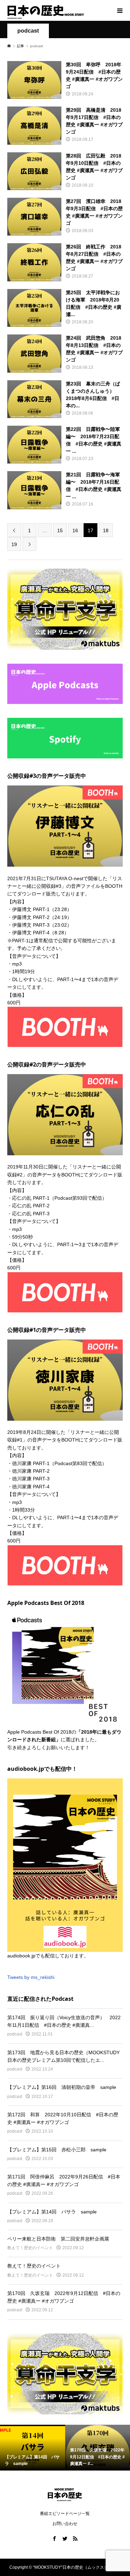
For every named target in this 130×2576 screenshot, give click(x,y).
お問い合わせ (65, 2524)
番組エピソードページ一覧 (65, 2514)
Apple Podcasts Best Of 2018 (39, 1732)
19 (14, 544)
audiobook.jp (21, 1956)
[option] (33, 2448)
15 (60, 530)
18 (106, 530)
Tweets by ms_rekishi (31, 1977)
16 (75, 530)
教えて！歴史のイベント (30, 2248)
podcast (28, 31)
